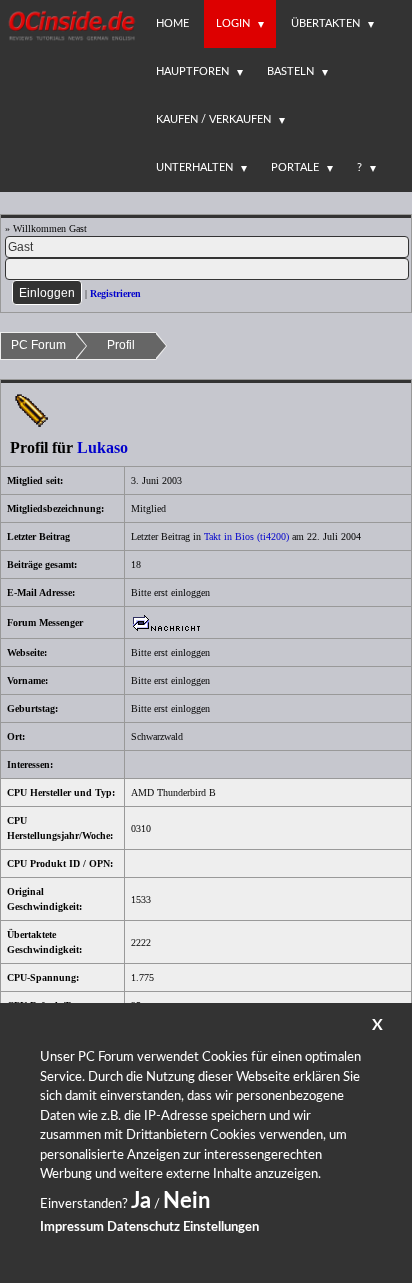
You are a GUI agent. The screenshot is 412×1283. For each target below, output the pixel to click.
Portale (295, 167)
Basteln (290, 71)
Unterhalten (194, 167)
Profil (121, 345)
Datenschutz (143, 1227)
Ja (141, 1201)
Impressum (72, 1227)
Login (233, 23)
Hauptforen (192, 71)
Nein (186, 1201)
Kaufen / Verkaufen (213, 119)
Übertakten (325, 23)
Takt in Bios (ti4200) (246, 536)
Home (172, 23)
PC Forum (38, 345)
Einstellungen (221, 1227)
